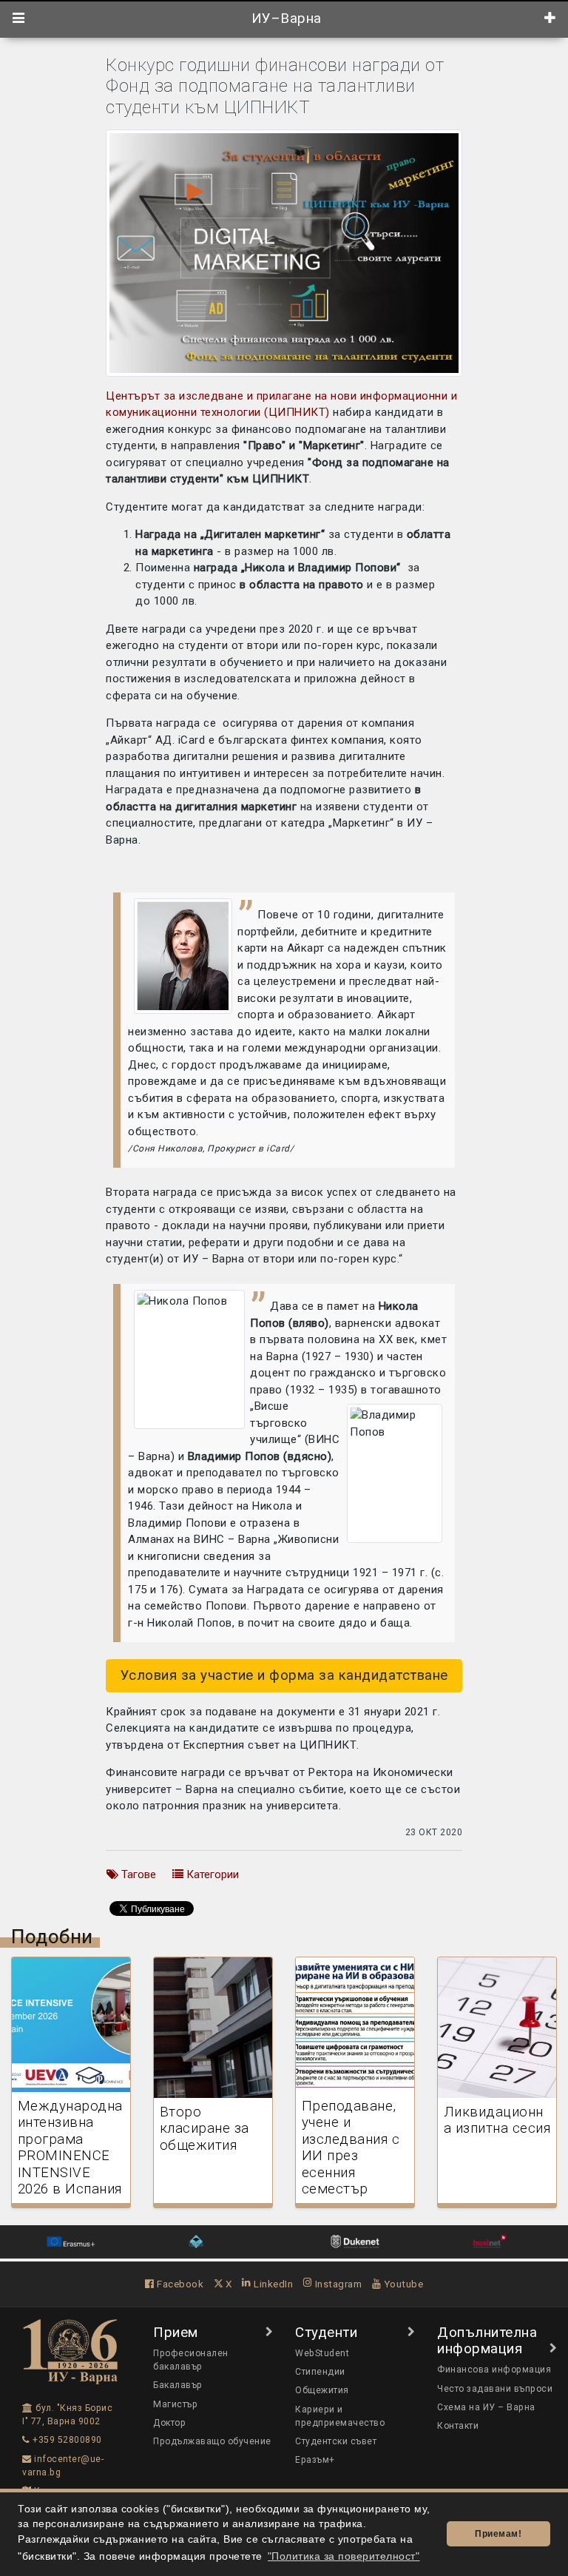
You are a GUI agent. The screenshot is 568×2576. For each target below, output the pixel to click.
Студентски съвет (336, 2441)
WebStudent (322, 2353)
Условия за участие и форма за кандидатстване (284, 1675)
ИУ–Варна (284, 19)
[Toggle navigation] (19, 19)
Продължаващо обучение (212, 2441)
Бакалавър (178, 2385)
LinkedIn (272, 2284)
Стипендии (320, 2372)
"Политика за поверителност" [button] (344, 2556)
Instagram (337, 2284)
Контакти (458, 2426)
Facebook (179, 2284)
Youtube (402, 2284)
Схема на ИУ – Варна (486, 2407)
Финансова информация (494, 2370)
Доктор (169, 2423)
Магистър (175, 2404)
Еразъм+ (315, 2460)
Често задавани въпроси (495, 2389)
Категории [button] (211, 1874)
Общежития (322, 2390)
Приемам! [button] (498, 2534)
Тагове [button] (137, 1874)
